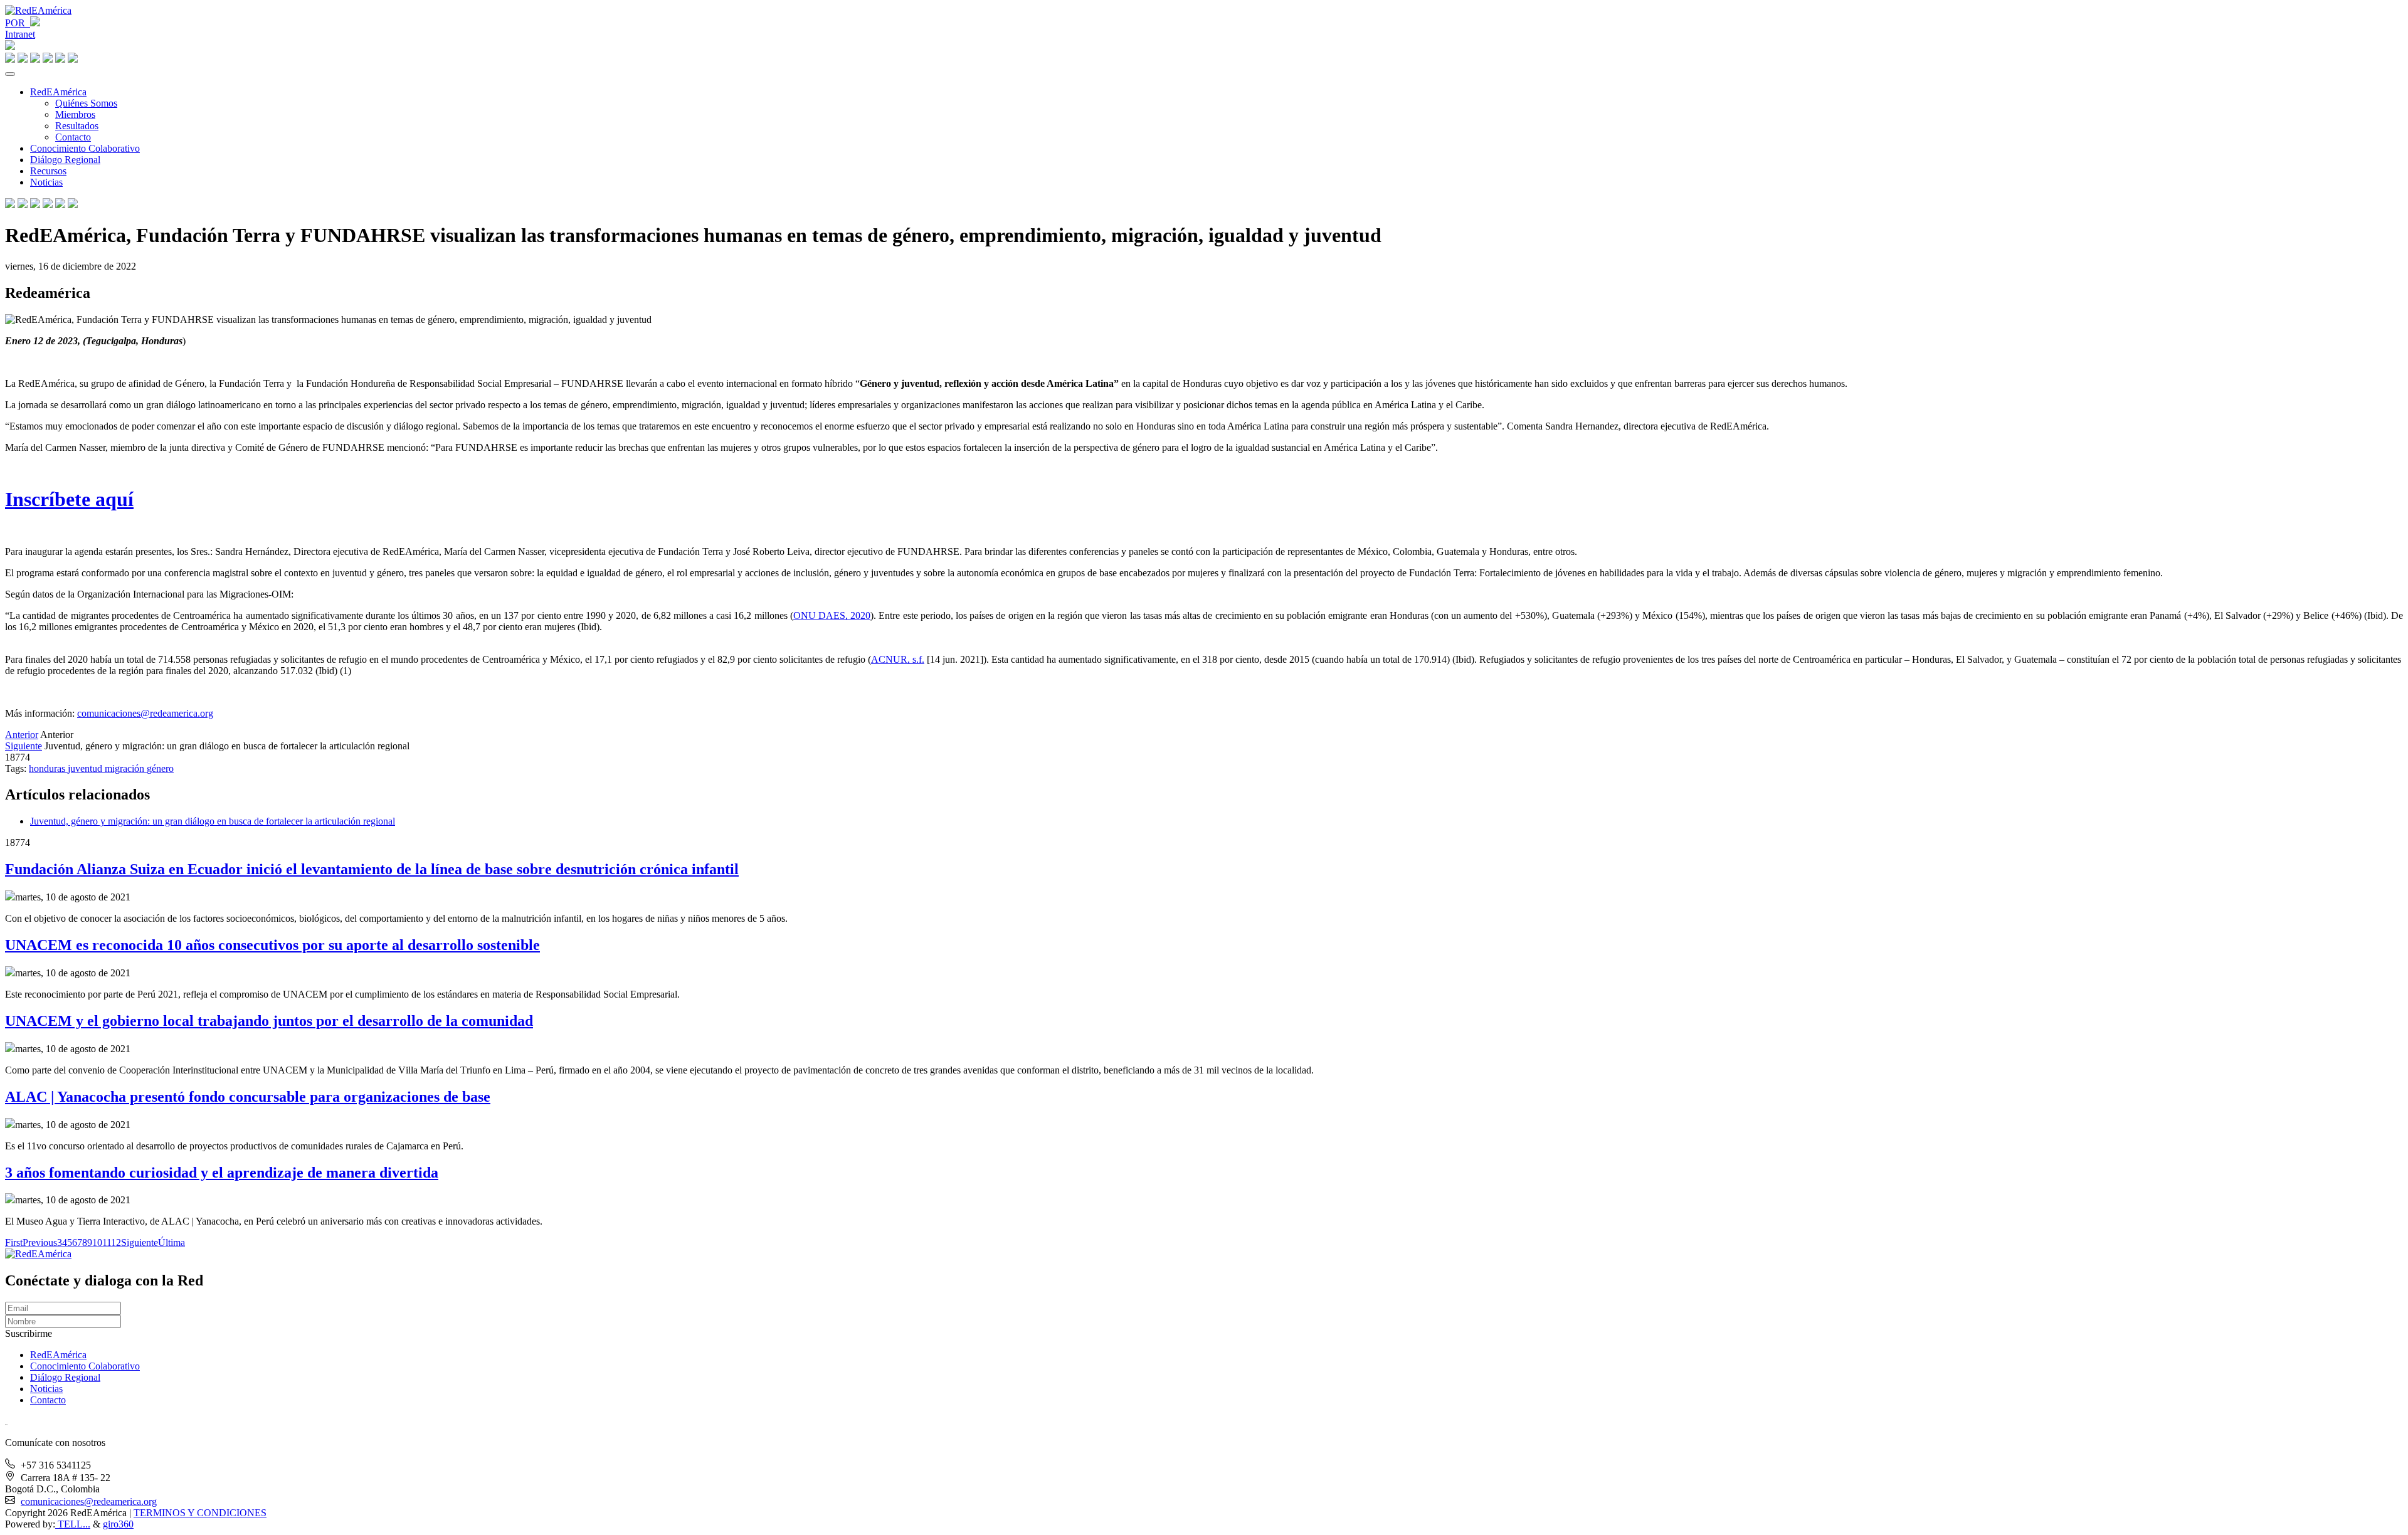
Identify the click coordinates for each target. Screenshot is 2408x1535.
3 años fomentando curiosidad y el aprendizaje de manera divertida (222, 1173)
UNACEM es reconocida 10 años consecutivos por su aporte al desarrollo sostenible (272, 945)
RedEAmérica (58, 92)
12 (116, 1242)
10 (97, 1242)
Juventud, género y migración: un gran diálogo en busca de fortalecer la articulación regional (213, 821)
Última (172, 1242)
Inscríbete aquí (69, 499)
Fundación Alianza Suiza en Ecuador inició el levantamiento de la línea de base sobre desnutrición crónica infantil (372, 869)
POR (18, 23)
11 (107, 1242)
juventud (86, 768)
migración (126, 768)
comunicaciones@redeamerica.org (145, 713)
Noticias (46, 182)
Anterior (22, 735)
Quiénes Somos (86, 103)
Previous (40, 1242)
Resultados (77, 126)
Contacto (73, 137)
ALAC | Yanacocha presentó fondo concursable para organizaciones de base (248, 1097)
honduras (48, 768)
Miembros (75, 114)
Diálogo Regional (65, 160)
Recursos (48, 171)
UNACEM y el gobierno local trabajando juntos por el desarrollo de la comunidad (269, 1021)
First (14, 1242)
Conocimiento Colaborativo (85, 148)
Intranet (20, 34)
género (160, 768)
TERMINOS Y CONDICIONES (200, 1513)
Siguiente (24, 746)
